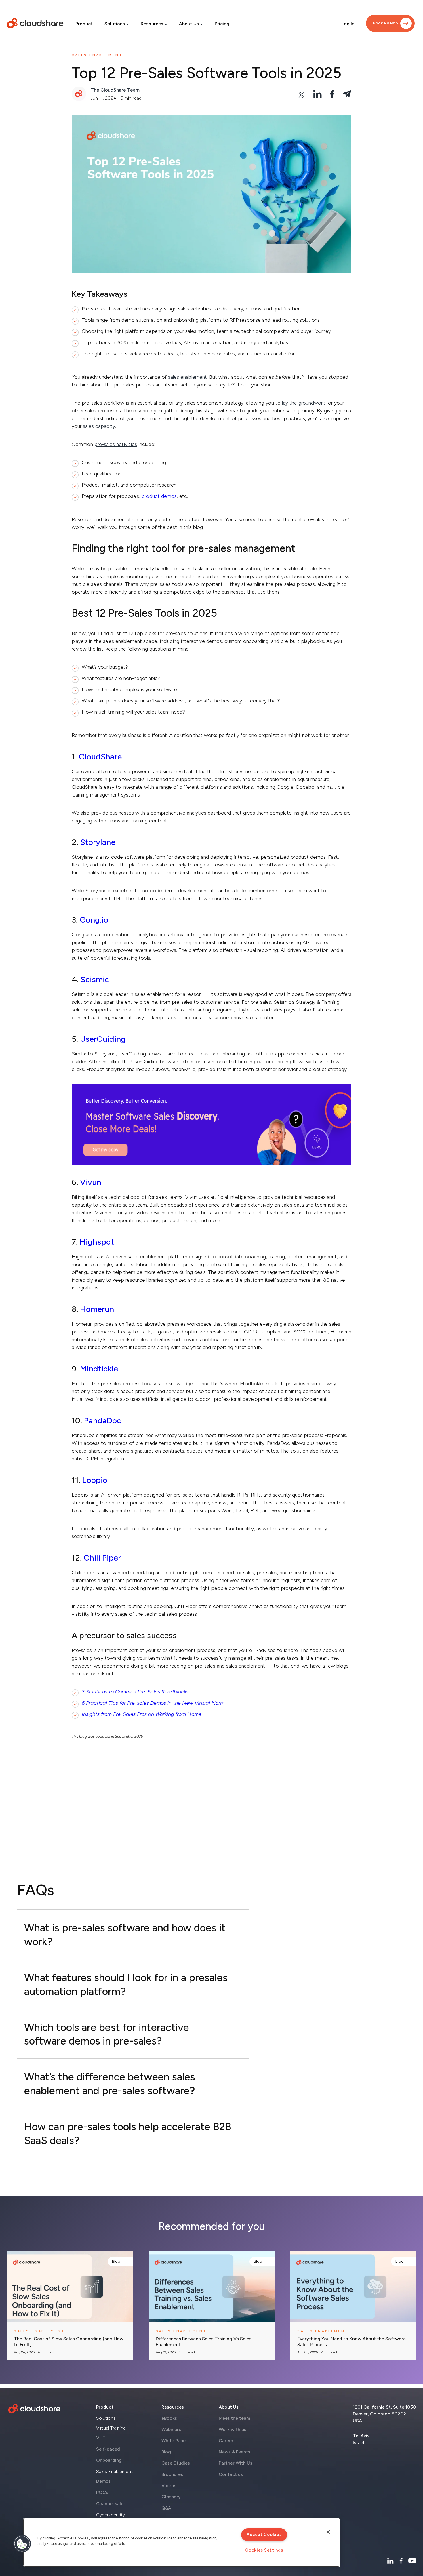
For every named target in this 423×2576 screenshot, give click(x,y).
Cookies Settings (264, 2550)
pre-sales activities (116, 444)
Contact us (231, 2474)
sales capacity (99, 426)
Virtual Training (111, 2428)
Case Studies (176, 2463)
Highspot (97, 1242)
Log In (348, 24)
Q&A (166, 2508)
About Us (189, 24)
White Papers (176, 2441)
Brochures (172, 2474)
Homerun (97, 1309)
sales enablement (187, 377)
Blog (116, 2261)
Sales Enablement (114, 2471)
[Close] (328, 2532)
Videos (169, 2486)
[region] (182, 2542)
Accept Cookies (264, 2535)
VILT (101, 2438)
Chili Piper (102, 1558)
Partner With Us (236, 2463)
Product (84, 24)
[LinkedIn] (390, 2561)
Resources (152, 24)
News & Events (235, 2452)
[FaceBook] (401, 2561)
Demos (103, 2481)
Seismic (95, 979)
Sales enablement (97, 55)
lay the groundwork (303, 403)
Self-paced (108, 2449)
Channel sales (111, 2504)
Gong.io (94, 920)
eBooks (169, 2418)
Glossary (171, 2497)
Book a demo (385, 23)
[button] (22, 2544)
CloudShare (100, 757)
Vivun (91, 1182)
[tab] (133, 1934)
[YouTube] (412, 2561)
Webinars (171, 2429)
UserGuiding (103, 1039)
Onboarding (109, 2460)
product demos (159, 496)
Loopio (95, 1480)
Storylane (98, 842)
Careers (227, 2441)
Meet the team (234, 2418)
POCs (102, 2492)
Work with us (233, 2429)
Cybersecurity (110, 2515)
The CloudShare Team (115, 90)
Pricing (222, 24)
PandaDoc (103, 1420)
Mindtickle (99, 1369)
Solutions (115, 24)
